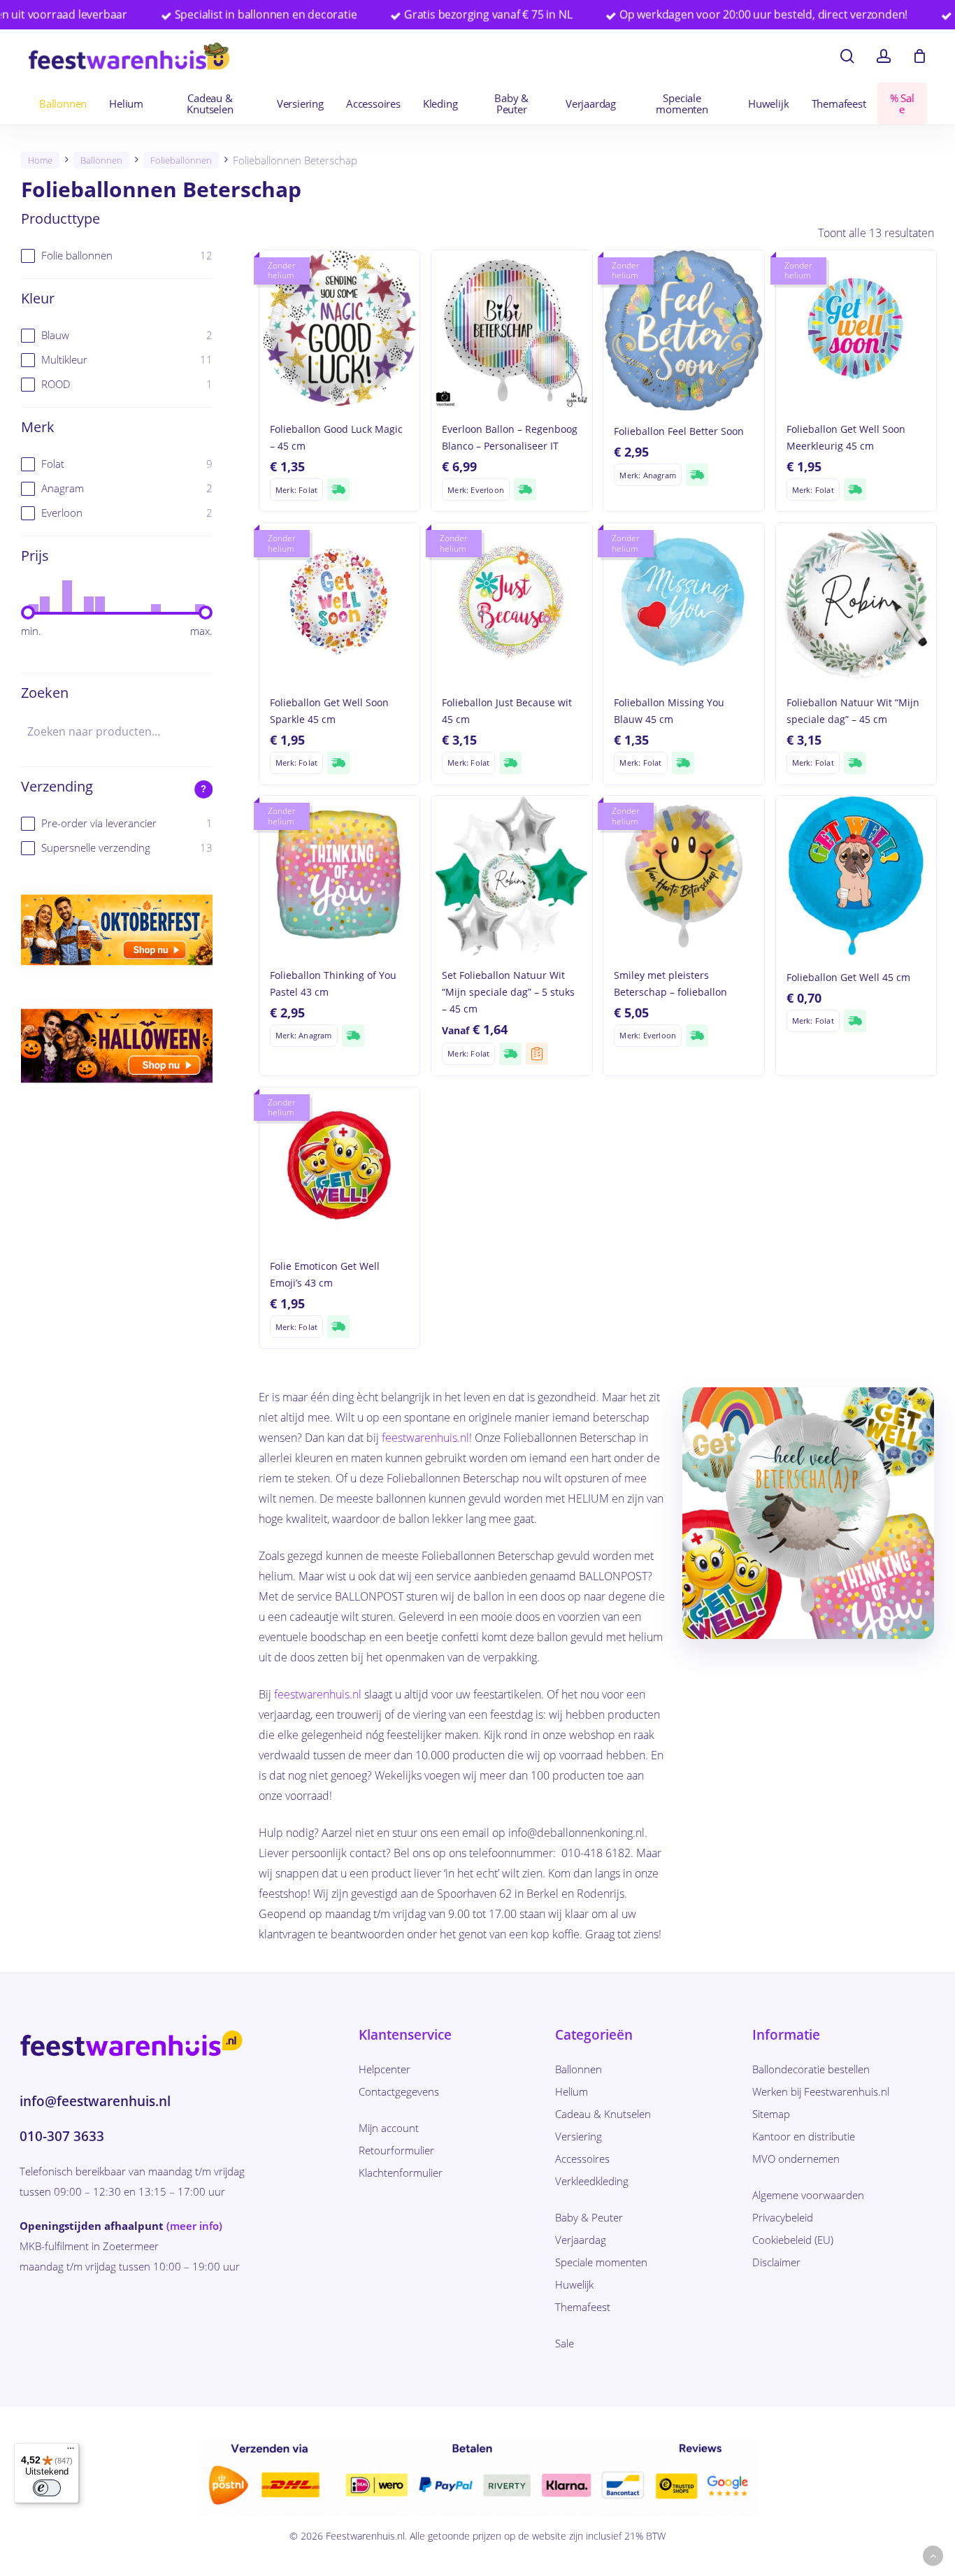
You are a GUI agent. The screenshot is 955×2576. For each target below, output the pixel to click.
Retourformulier (396, 2150)
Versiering (579, 2136)
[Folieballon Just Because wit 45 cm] (511, 603)
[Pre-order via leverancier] (537, 1054)
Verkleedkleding (592, 2181)
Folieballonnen (181, 160)
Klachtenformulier (401, 2173)
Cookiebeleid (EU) (793, 2240)
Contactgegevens (399, 2091)
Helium (572, 2091)
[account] (884, 56)
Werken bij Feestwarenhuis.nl (821, 2091)
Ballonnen (101, 160)
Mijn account (389, 2128)
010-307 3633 (62, 2136)
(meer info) (194, 2226)
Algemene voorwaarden (808, 2195)
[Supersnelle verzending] (338, 489)
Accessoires (582, 2159)
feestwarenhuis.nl (425, 1438)
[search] (847, 56)
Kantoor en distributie (804, 2136)
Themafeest (583, 2307)
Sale (565, 2343)
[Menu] (71, 2452)
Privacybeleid (783, 2217)
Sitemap (771, 2114)
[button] (933, 2556)
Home (40, 160)
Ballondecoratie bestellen (811, 2069)
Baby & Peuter (589, 2217)
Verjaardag (581, 2240)
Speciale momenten (601, 2262)
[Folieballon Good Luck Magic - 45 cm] (339, 330)
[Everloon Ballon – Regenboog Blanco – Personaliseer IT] (511, 330)
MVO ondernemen (796, 2159)
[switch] (47, 2488)
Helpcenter (385, 2069)
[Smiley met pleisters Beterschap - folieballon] (683, 876)
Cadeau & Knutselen (603, 2114)
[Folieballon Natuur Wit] (856, 603)
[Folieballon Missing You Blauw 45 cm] (683, 603)
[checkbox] (117, 256)
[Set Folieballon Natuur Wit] (511, 876)
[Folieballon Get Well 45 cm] (856, 876)
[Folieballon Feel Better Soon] (683, 330)
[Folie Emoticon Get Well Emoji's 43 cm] (339, 1167)
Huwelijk (574, 2284)
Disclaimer (776, 2262)
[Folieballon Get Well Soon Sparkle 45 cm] (339, 603)
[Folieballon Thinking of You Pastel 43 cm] (339, 876)
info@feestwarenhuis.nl (95, 2101)
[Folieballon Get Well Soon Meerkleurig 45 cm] (856, 330)
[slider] (28, 613)
